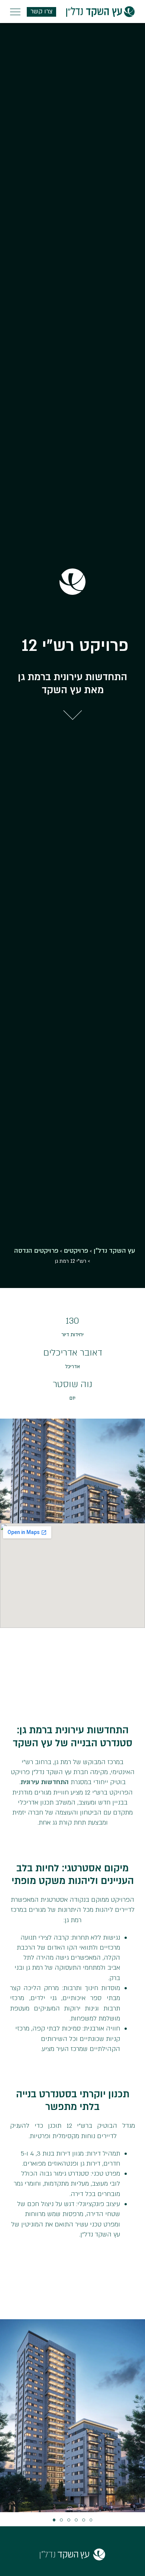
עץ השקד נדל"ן (114, 1251)
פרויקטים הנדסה (36, 1251)
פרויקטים (76, 1251)
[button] (54, 2520)
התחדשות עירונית (45, 1782)
